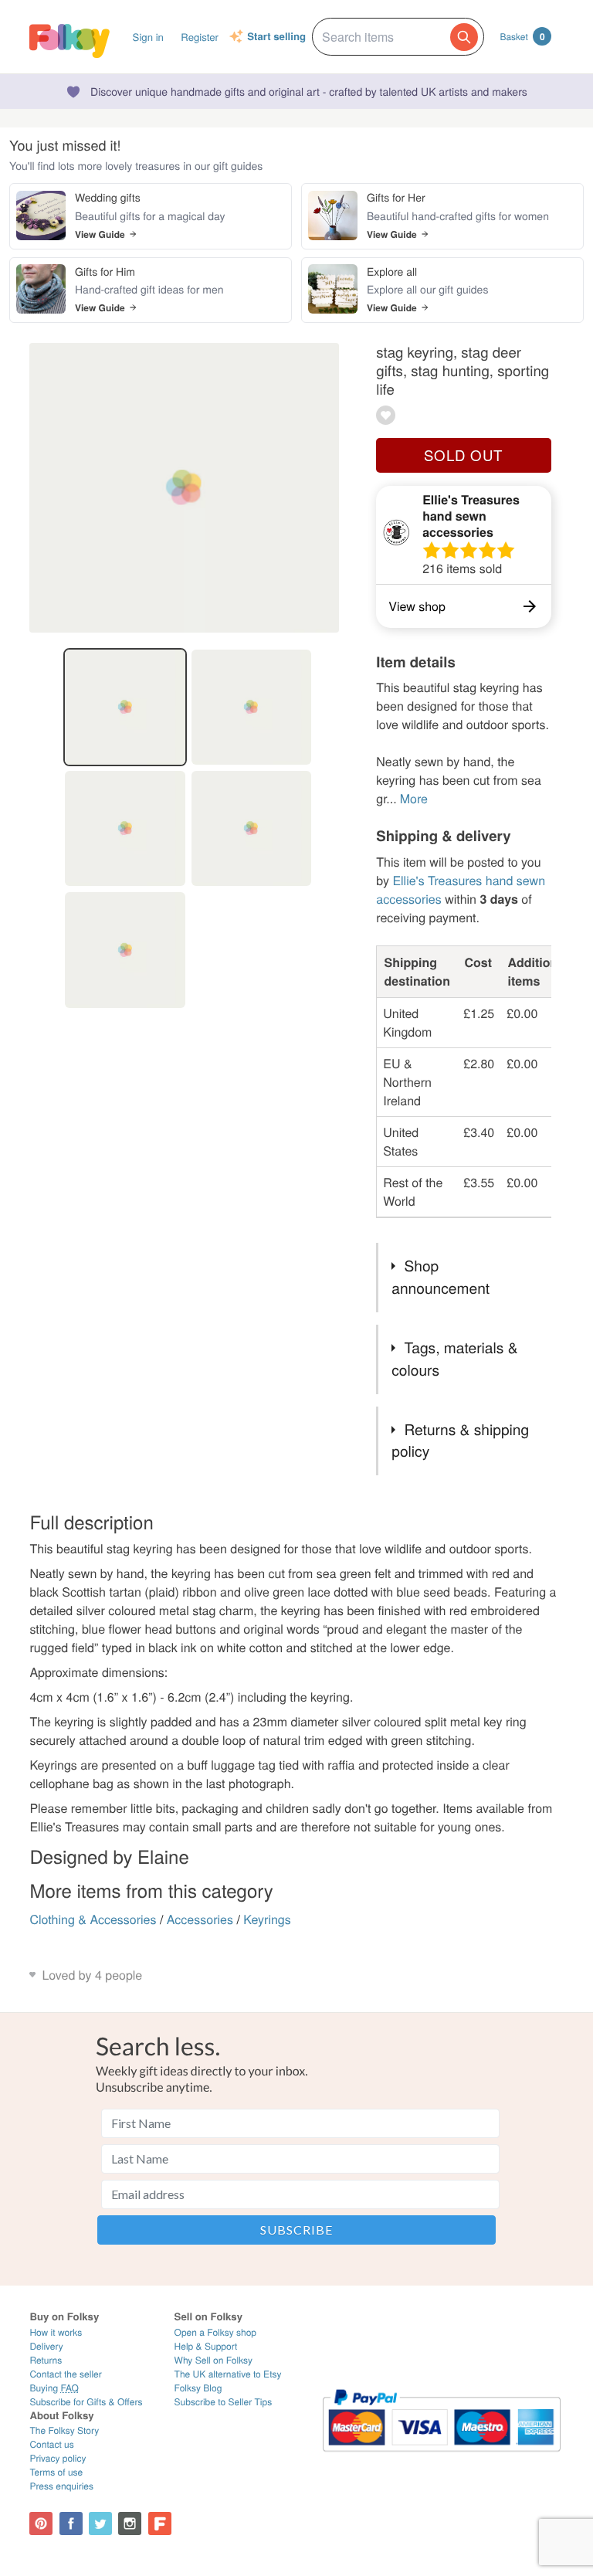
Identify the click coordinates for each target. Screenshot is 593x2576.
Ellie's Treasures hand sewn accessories (471, 516)
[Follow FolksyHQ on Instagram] (130, 2523)
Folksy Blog (198, 2388)
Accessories (200, 1919)
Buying (54, 2388)
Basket (522, 36)
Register (200, 37)
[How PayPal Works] (442, 2458)
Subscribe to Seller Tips (224, 2402)
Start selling (276, 37)
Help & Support (206, 2346)
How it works (56, 2332)
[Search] (464, 37)
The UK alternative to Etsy (228, 2374)
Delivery (46, 2346)
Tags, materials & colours (454, 1359)
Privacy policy (58, 2458)
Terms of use (56, 2472)
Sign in (148, 37)
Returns (46, 2360)
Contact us (51, 2444)
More (414, 798)
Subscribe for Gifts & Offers (86, 2402)
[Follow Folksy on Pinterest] (41, 2523)
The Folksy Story (64, 2430)
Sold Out (463, 455)
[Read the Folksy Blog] (160, 2523)
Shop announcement (441, 1277)
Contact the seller (65, 2374)
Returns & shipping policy (460, 1441)
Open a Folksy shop (215, 2332)
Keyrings (267, 1919)
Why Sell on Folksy (214, 2360)
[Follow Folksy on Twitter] (100, 2523)
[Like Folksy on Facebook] (71, 2523)
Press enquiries (61, 2486)
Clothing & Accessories (93, 1919)
